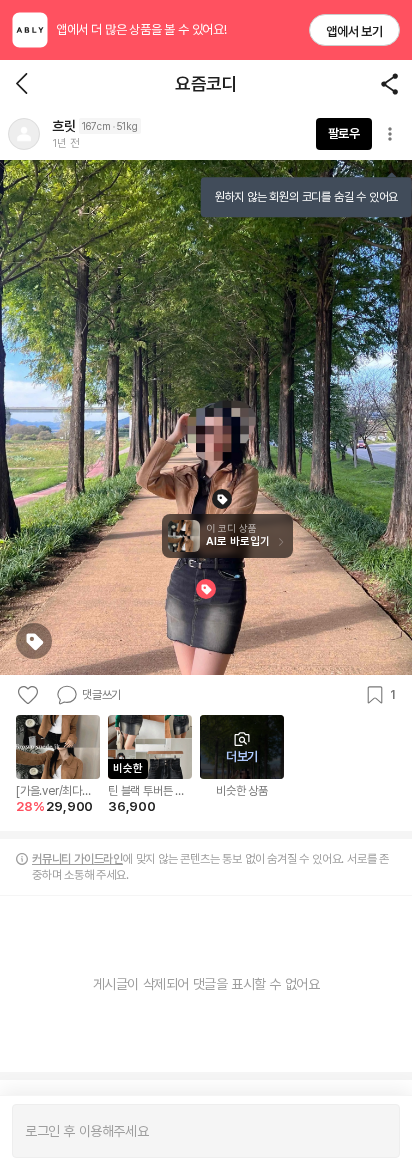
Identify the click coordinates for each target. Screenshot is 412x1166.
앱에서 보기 (354, 31)
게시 (374, 1131)
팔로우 (344, 133)
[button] (24, 134)
